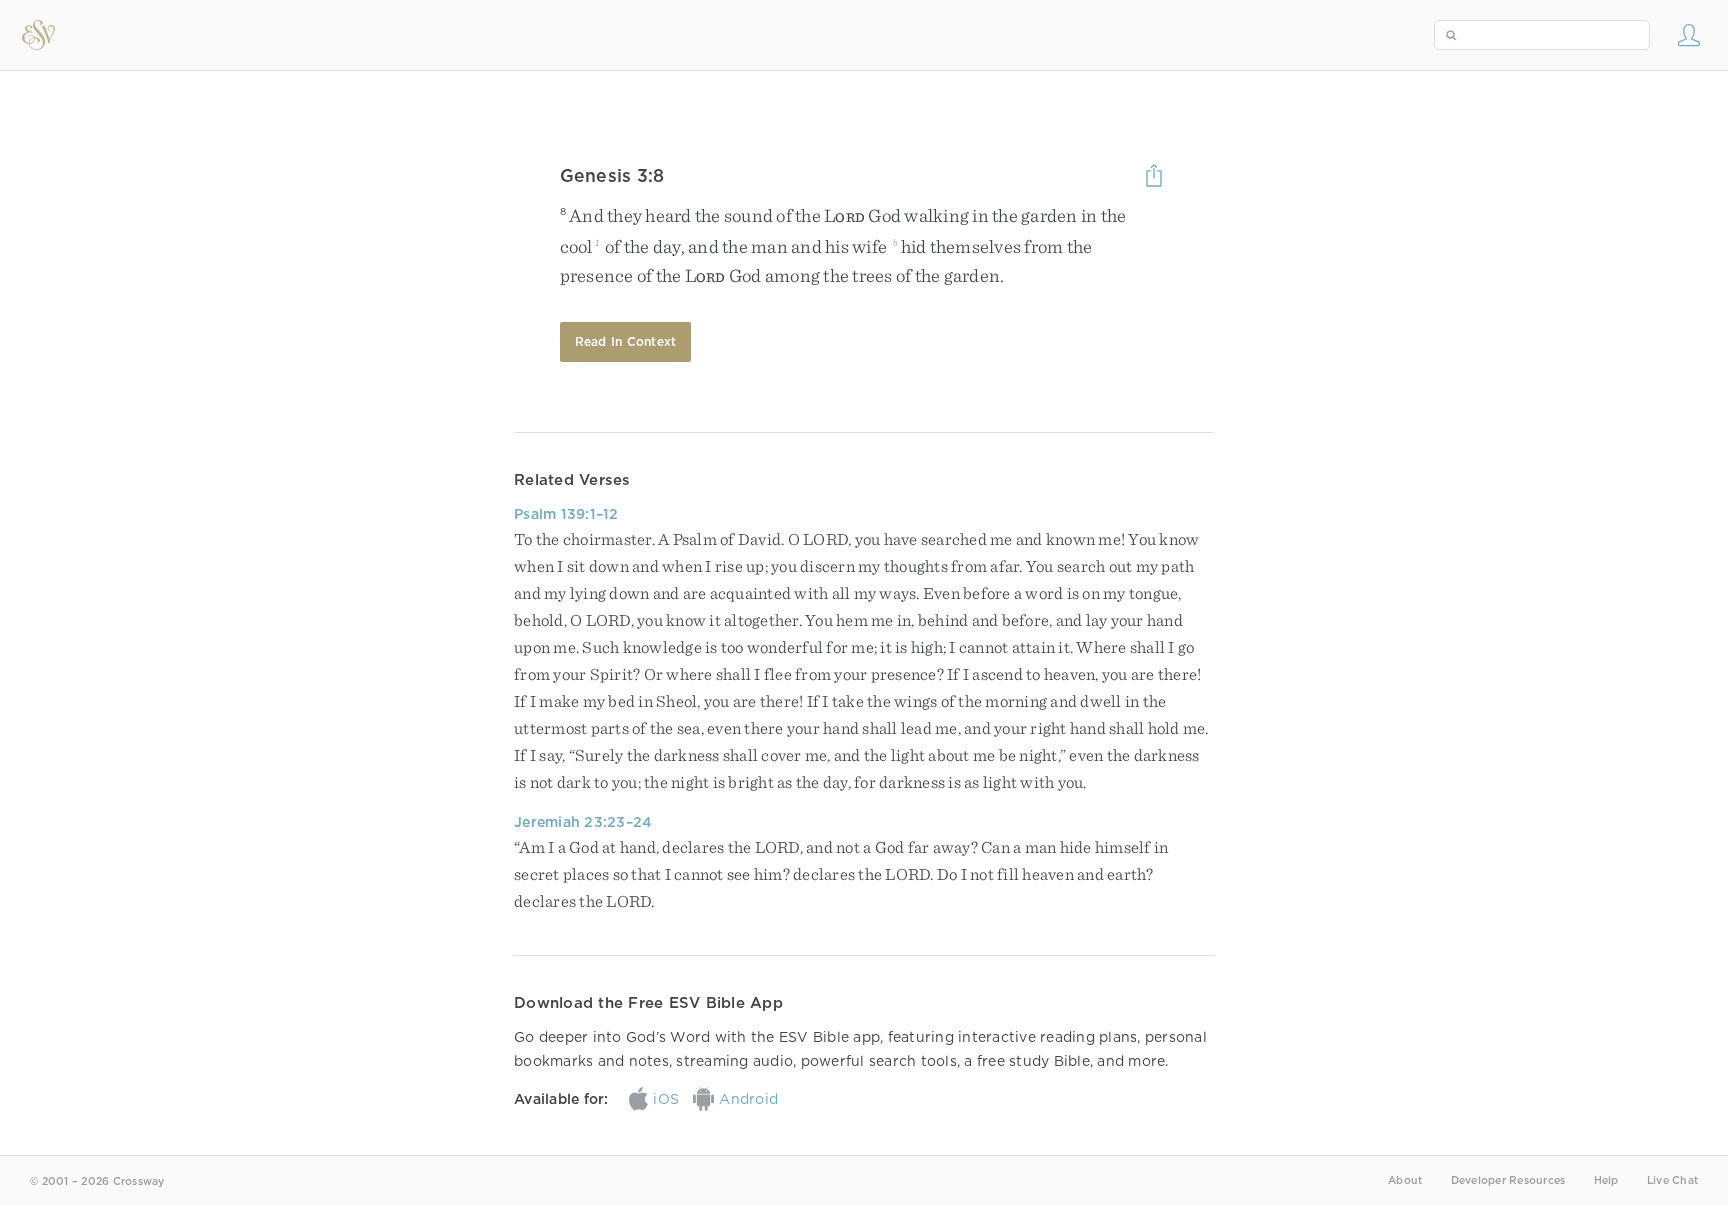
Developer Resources (1508, 1180)
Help (1606, 1180)
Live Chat (1672, 1180)
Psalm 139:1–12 (566, 514)
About (1405, 1180)
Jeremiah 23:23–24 (583, 822)
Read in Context (626, 341)
